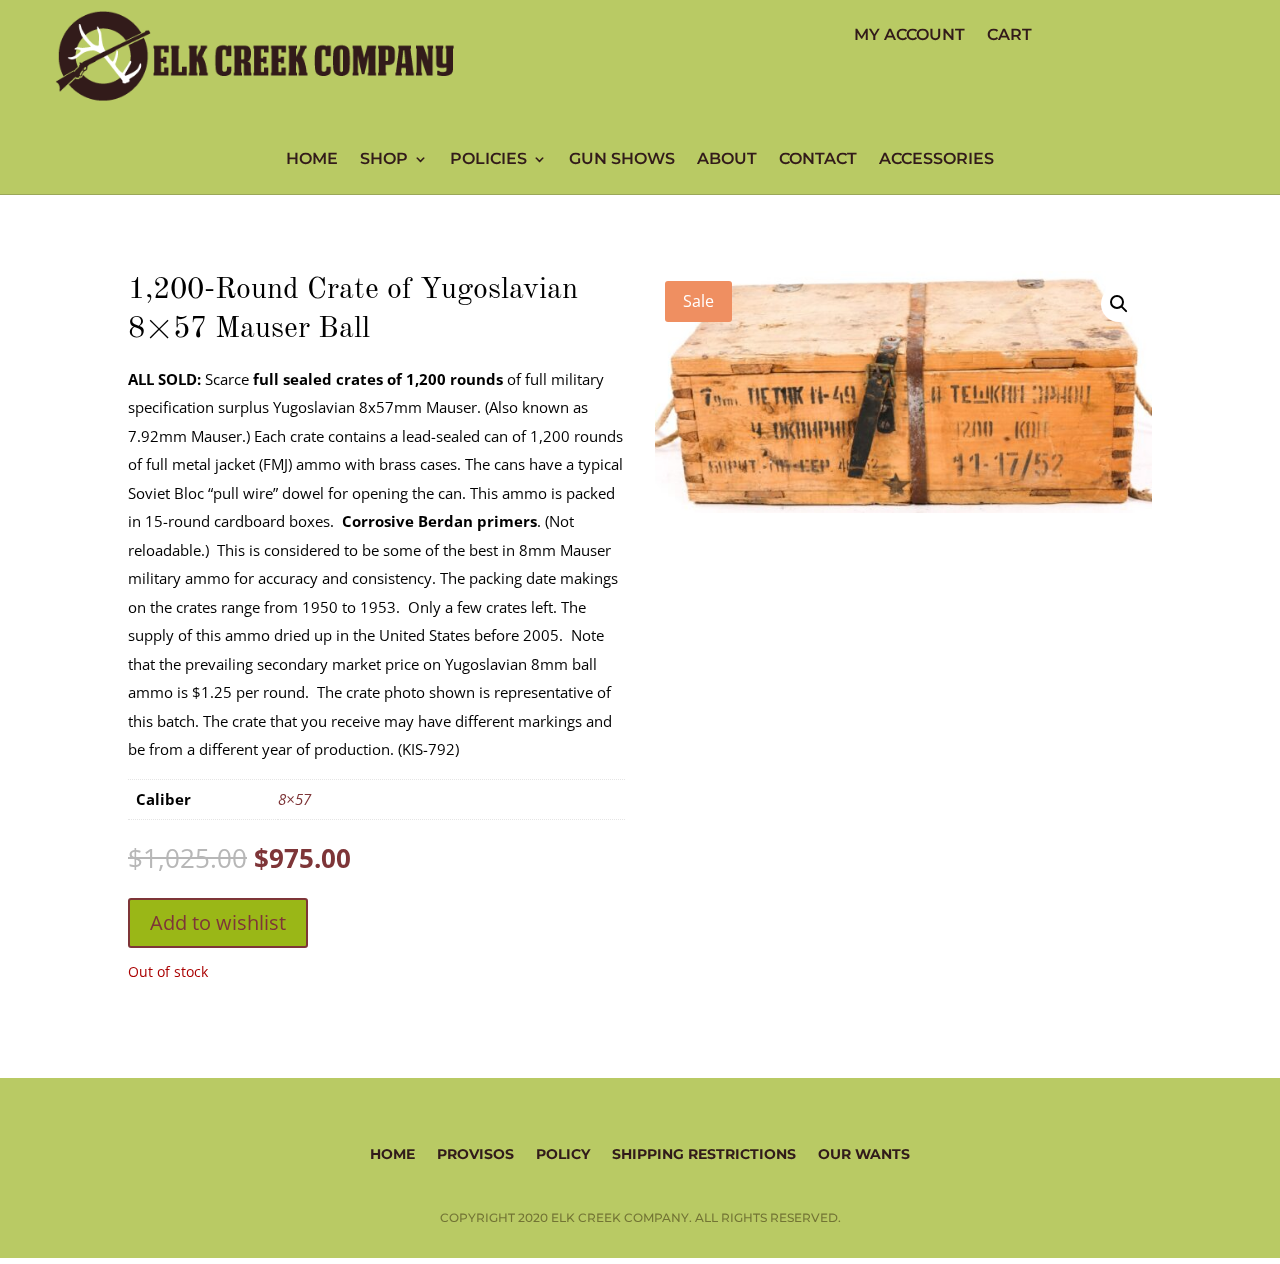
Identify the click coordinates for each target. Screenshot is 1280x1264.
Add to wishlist (218, 922)
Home (312, 160)
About (727, 160)
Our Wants (864, 1153)
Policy (563, 1153)
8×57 (294, 799)
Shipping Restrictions (704, 1153)
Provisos (475, 1153)
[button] (1119, 304)
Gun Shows (622, 160)
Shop (384, 160)
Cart (1009, 36)
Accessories (936, 160)
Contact (818, 160)
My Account (909, 36)
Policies (488, 160)
